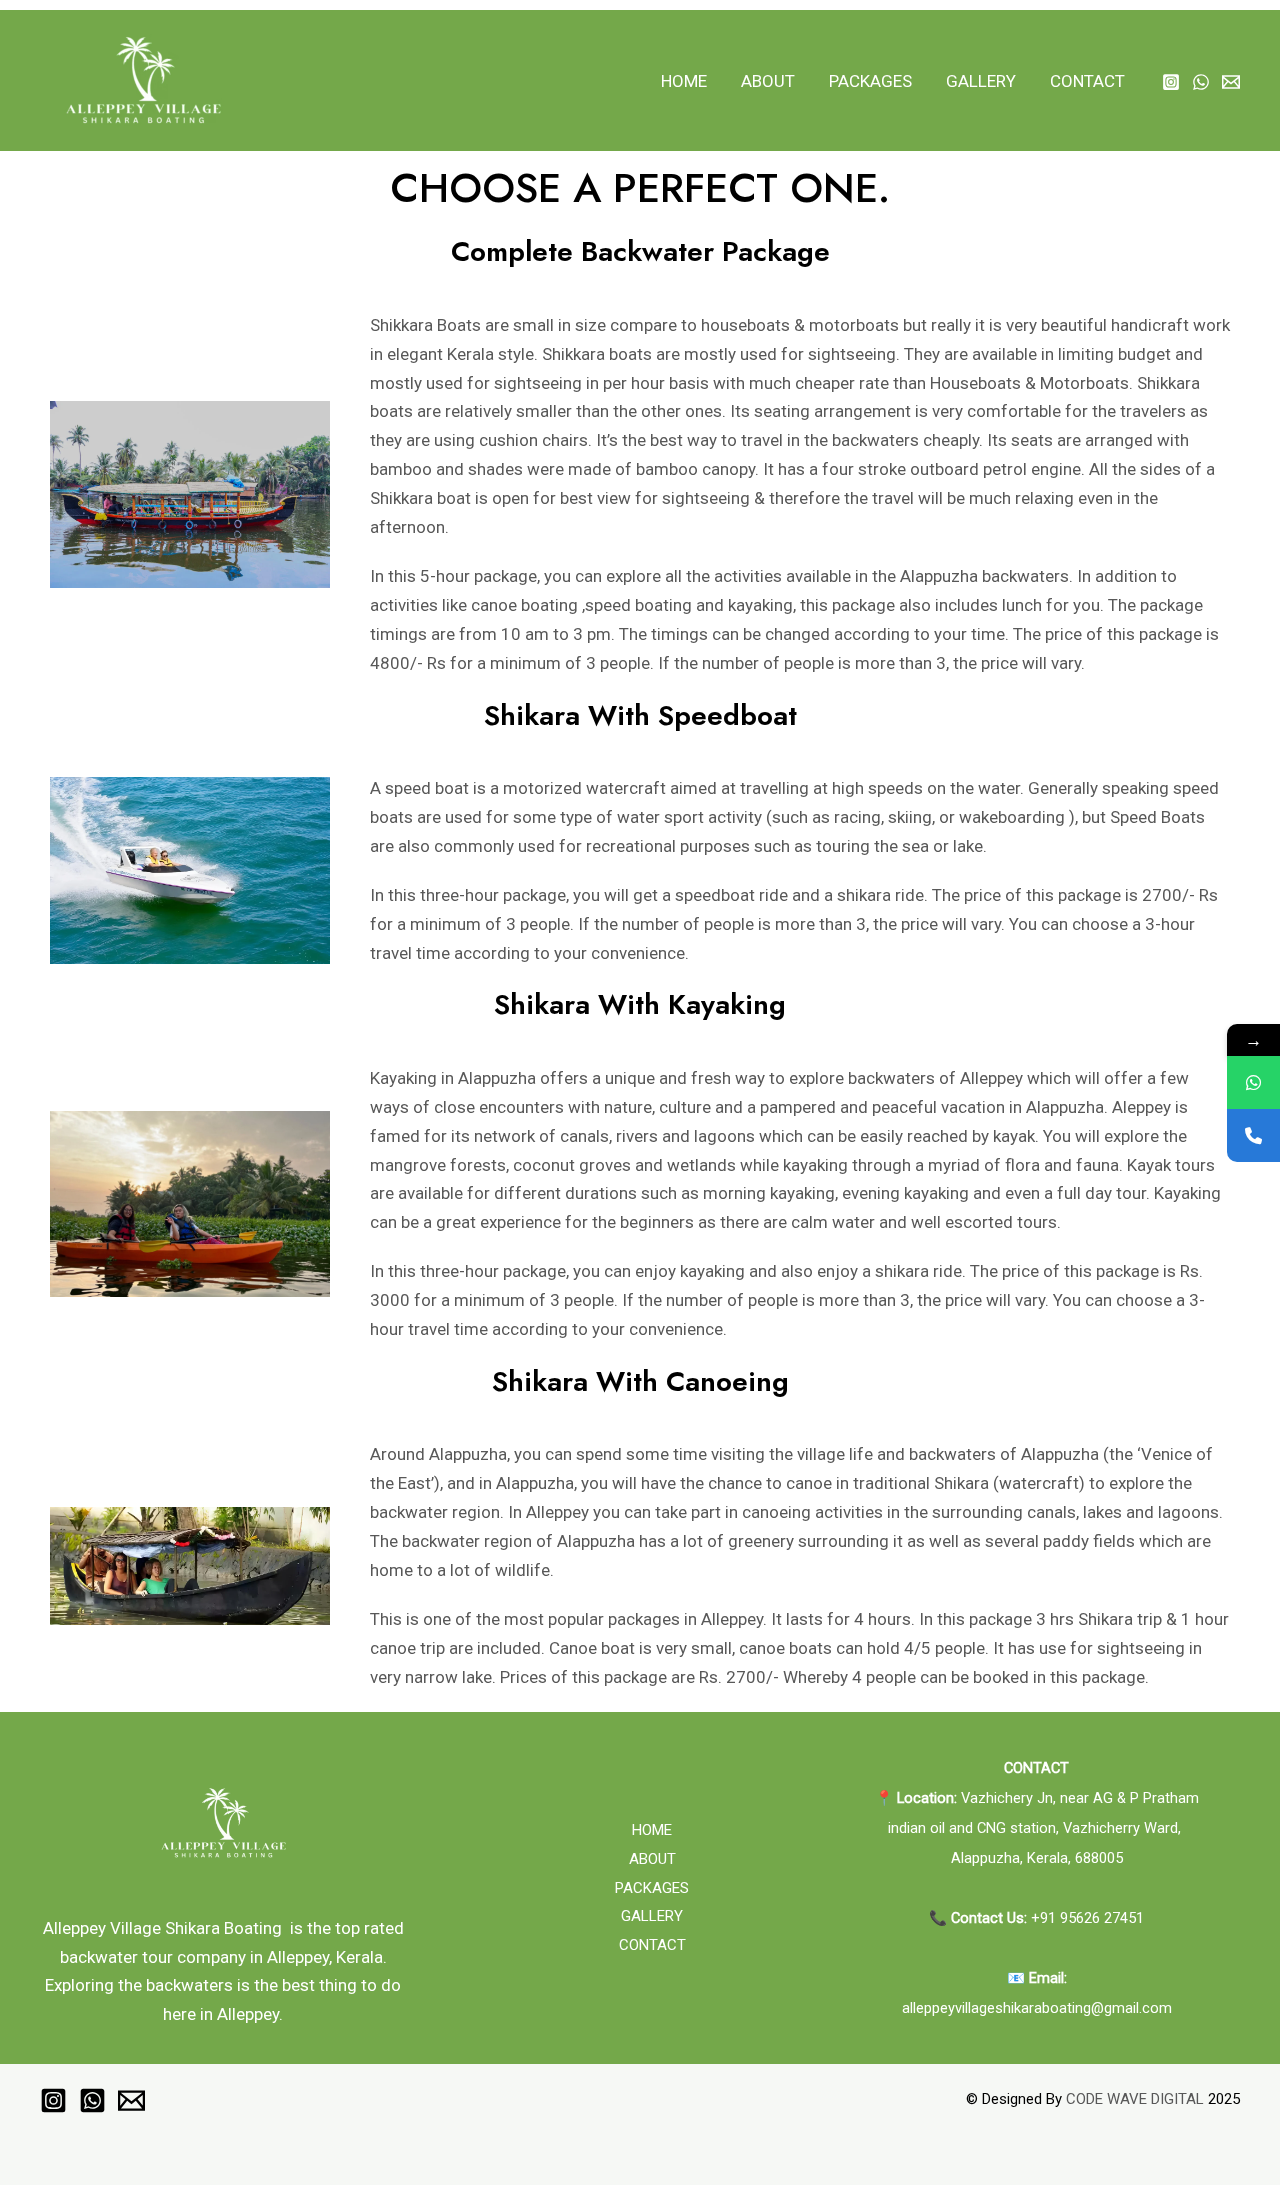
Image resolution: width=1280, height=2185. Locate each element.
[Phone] (1253, 1135)
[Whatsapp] (92, 2100)
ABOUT (768, 81)
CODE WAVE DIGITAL (1135, 2099)
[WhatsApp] (1253, 1082)
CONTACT (1087, 81)
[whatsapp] (1201, 82)
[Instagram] (1171, 82)
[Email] (1231, 82)
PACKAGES (870, 81)
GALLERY (981, 81)
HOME (684, 81)
